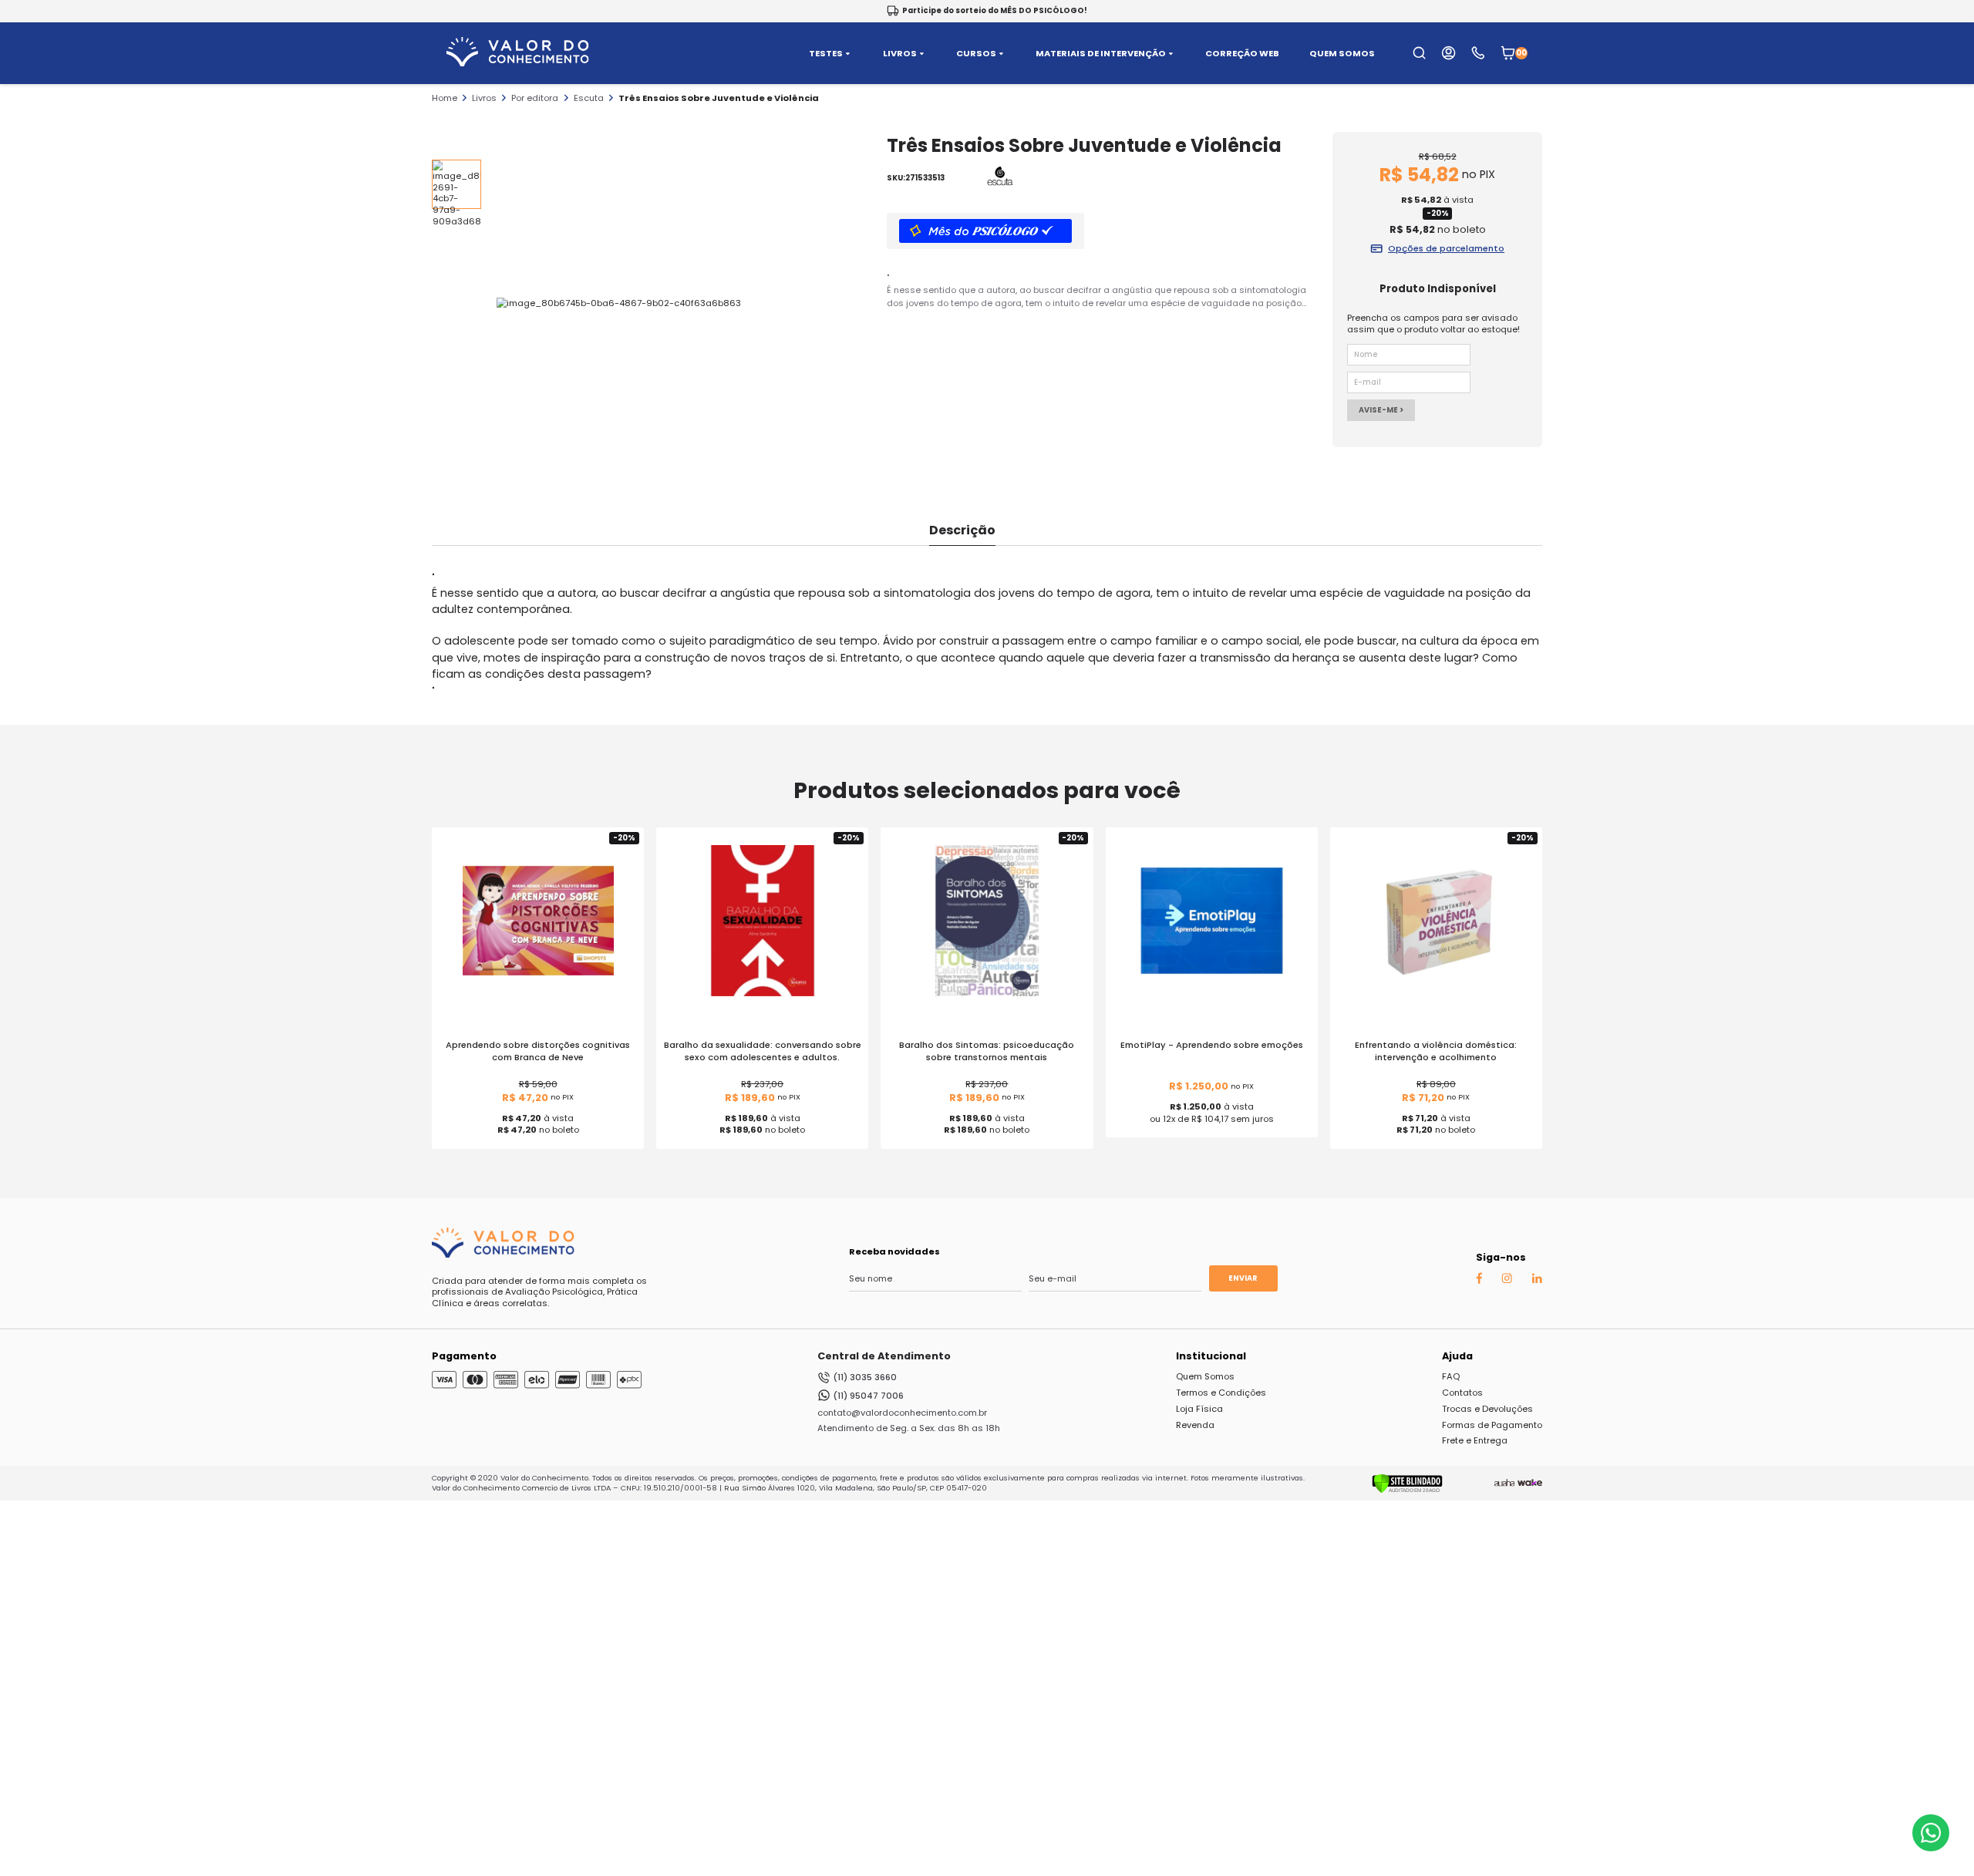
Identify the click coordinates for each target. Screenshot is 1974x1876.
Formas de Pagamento (1492, 1425)
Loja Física (1199, 1409)
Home (445, 98)
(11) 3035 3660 (865, 1377)
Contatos (1462, 1393)
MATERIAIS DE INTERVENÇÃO (1101, 54)
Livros (484, 98)
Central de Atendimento (884, 1356)
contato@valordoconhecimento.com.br (902, 1413)
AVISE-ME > (1381, 410)
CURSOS (976, 54)
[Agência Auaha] (1504, 1484)
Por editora (535, 98)
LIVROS (900, 54)
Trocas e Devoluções (1487, 1409)
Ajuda (1457, 1356)
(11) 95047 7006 (868, 1396)
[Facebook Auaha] (1479, 1281)
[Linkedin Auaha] (1537, 1280)
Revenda (1195, 1425)
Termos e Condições (1221, 1393)
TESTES (826, 54)
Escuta (589, 98)
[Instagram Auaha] (1507, 1280)
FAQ (1451, 1376)
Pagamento (464, 1356)
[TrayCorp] (1530, 1484)
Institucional (1211, 1356)
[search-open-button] (1419, 53)
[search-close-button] (1944, 62)
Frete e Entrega (1475, 1440)
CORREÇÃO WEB (1242, 54)
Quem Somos (1205, 1376)
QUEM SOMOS (1342, 54)
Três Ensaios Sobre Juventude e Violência (719, 98)
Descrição (962, 530)
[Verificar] (1407, 1490)
